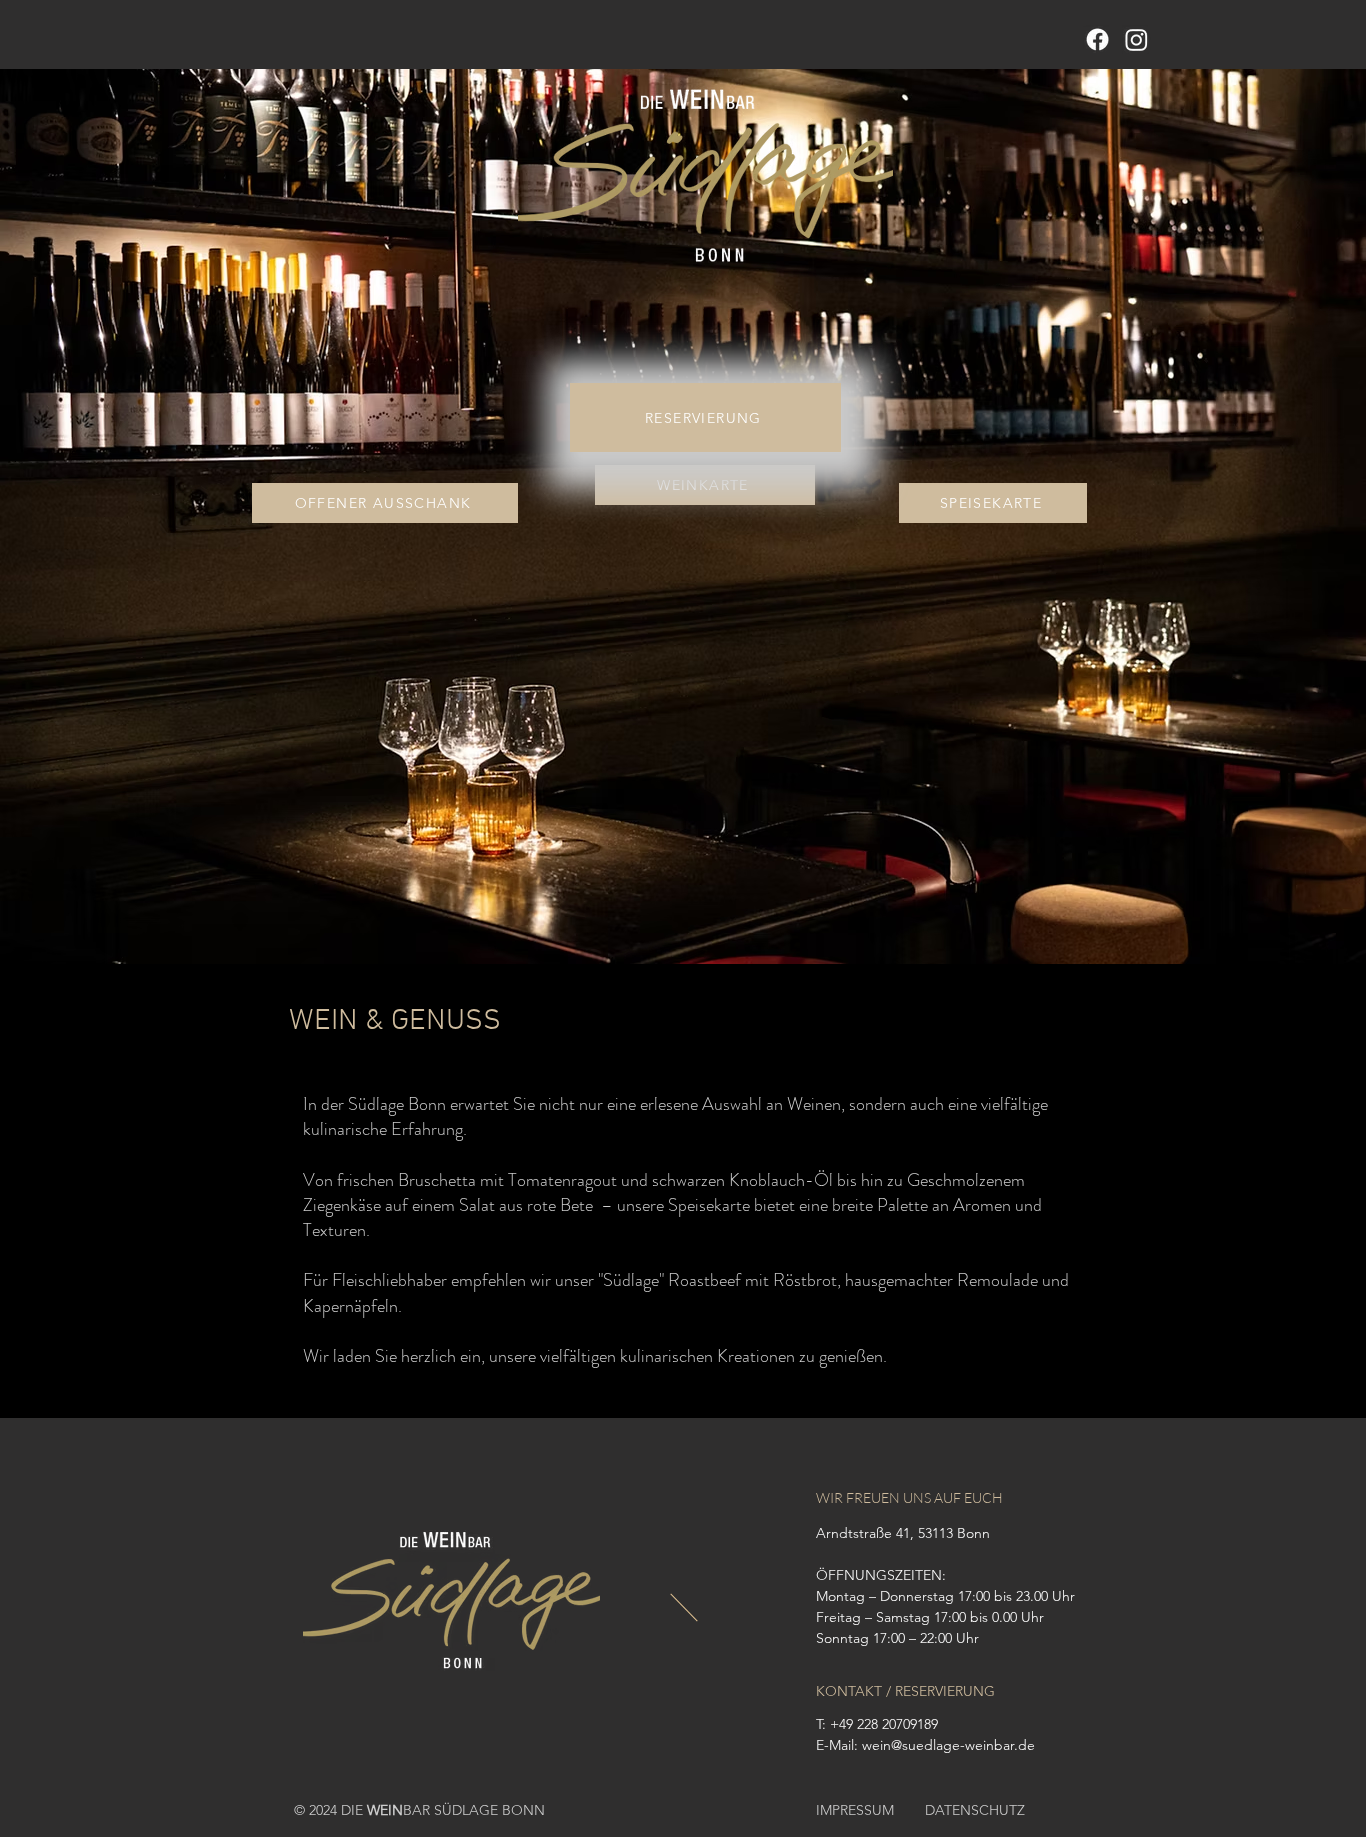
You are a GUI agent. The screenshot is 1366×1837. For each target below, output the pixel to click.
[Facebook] (1097, 39)
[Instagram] (1136, 39)
